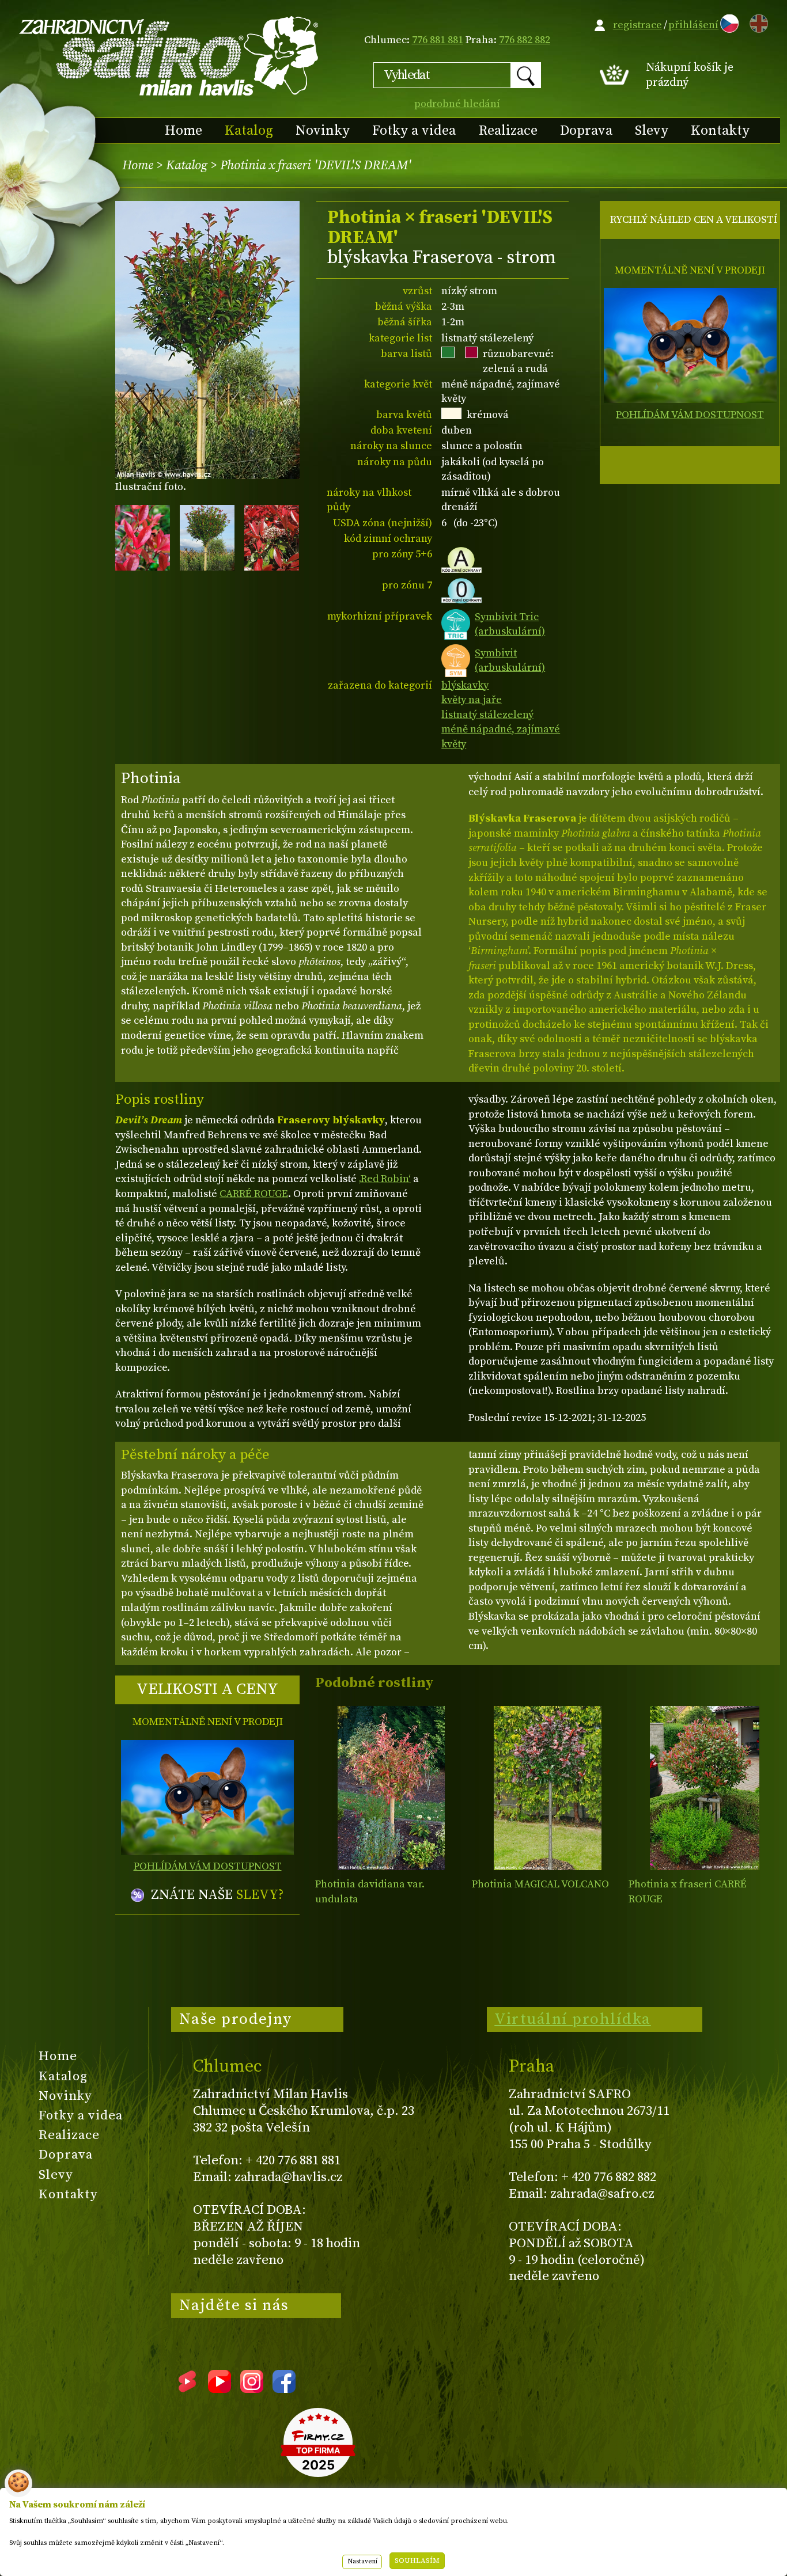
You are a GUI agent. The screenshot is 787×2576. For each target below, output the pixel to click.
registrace (637, 25)
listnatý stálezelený (487, 715)
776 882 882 (525, 40)
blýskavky (465, 685)
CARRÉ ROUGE (254, 1194)
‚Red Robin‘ (385, 1179)
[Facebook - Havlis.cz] (284, 2389)
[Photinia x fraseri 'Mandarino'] (704, 1788)
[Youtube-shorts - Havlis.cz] (187, 2389)
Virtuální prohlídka (573, 2019)
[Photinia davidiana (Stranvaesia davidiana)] (391, 1788)
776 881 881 (438, 40)
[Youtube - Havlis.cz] (220, 2389)
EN (756, 22)
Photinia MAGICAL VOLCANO (540, 1884)
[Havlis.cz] (169, 56)
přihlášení (693, 25)
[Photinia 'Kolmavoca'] (548, 1788)
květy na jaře (472, 700)
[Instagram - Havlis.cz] (252, 2389)
